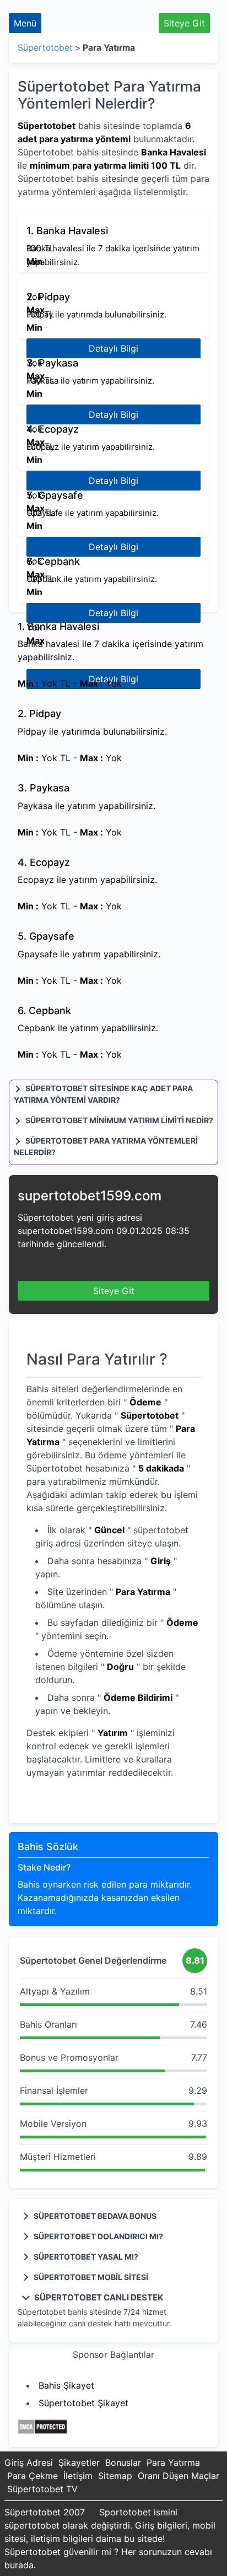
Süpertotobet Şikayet (83, 2403)
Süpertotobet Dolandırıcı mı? (98, 2236)
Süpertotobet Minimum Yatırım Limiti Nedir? (118, 1120)
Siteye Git (184, 23)
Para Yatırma (173, 2462)
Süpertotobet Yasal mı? (85, 2257)
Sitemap (115, 2476)
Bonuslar (123, 2462)
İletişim (78, 2476)
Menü (25, 23)
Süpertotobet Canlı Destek (98, 2297)
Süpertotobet (45, 48)
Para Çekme (33, 2476)
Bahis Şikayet (66, 2385)
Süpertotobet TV (42, 2489)
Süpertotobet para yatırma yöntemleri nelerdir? (106, 1146)
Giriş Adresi (29, 2462)
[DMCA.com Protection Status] (42, 2432)
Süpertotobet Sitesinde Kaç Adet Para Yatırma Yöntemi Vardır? (103, 1094)
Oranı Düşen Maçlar (179, 2476)
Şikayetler (79, 2462)
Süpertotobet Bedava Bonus (94, 2216)
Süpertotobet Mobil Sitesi (90, 2277)
